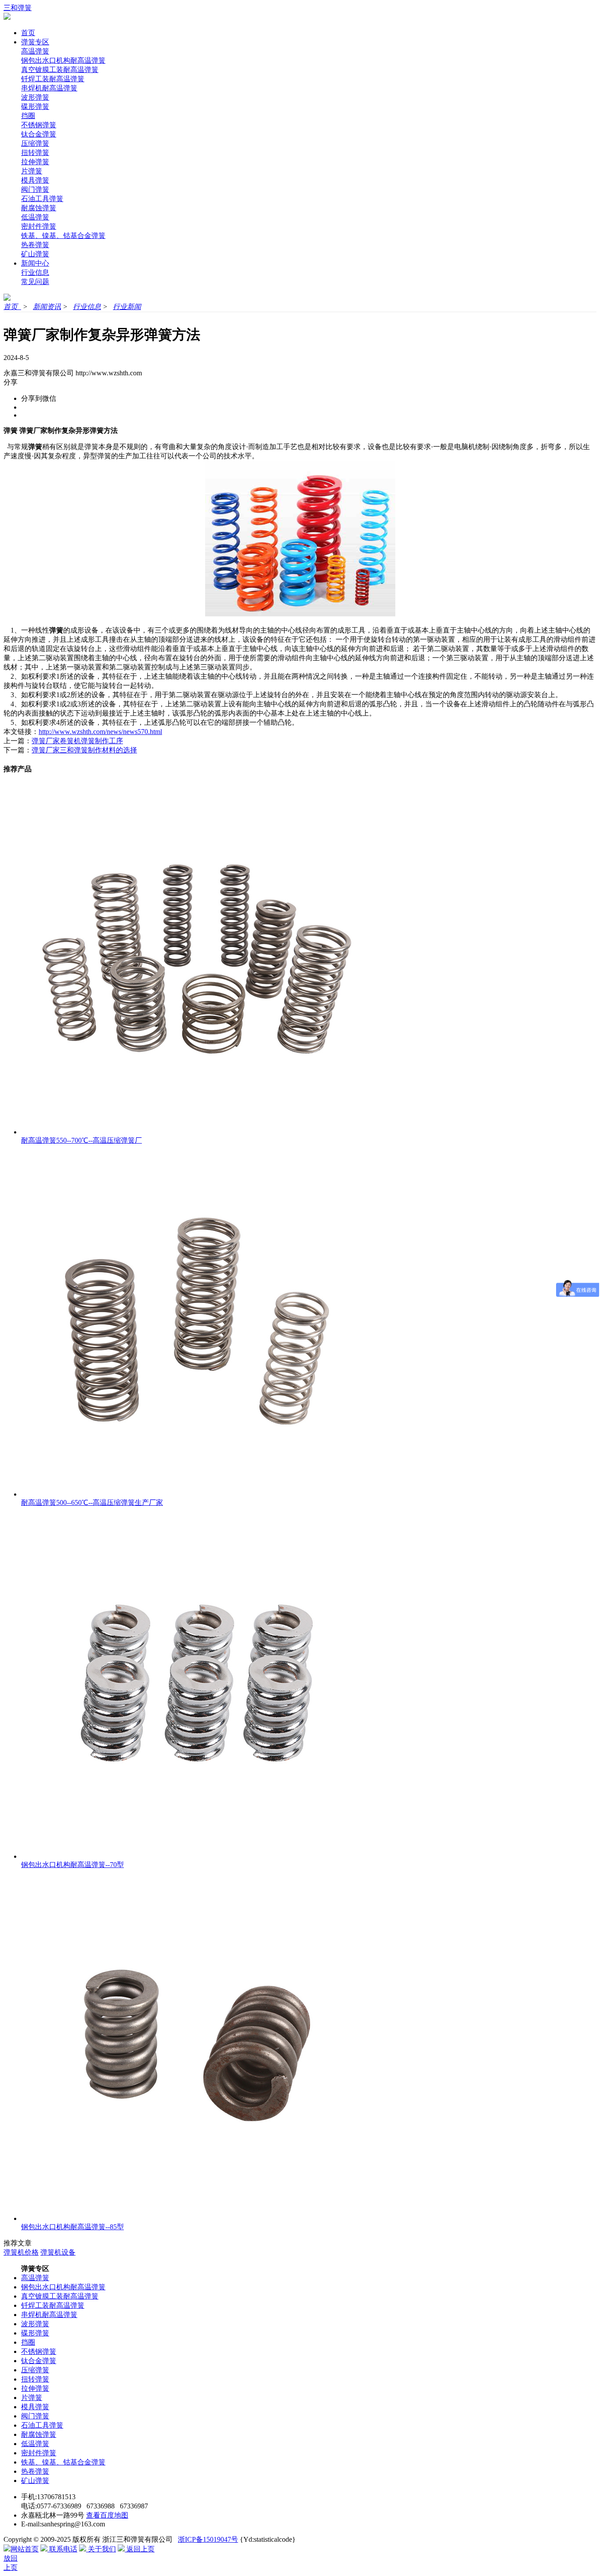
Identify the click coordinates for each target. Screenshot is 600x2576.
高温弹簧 (35, 51)
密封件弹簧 (39, 226)
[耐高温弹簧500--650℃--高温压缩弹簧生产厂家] (197, 1494)
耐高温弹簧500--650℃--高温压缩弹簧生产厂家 (92, 1502)
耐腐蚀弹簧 (39, 208)
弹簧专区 (35, 42)
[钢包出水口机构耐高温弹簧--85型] (197, 2218)
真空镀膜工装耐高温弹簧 (60, 70)
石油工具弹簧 (42, 199)
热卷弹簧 (35, 245)
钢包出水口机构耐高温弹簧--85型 (72, 2227)
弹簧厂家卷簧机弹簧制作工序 (77, 741)
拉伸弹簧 (35, 162)
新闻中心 (35, 263)
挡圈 (28, 116)
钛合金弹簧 (39, 134)
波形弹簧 (35, 97)
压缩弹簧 (35, 143)
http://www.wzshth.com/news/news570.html (100, 732)
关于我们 (101, 2549)
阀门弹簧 (35, 189)
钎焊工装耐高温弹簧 (53, 79)
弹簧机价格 (21, 2252)
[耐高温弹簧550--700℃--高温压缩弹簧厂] (197, 1132)
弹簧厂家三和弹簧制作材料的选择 (84, 750)
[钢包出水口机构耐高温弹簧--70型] (197, 1856)
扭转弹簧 (35, 153)
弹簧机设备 (58, 2252)
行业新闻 (127, 307)
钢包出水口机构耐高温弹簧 (63, 60)
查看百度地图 (107, 2515)
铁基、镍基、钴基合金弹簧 (63, 236)
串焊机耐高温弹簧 (49, 88)
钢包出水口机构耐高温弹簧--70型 (72, 1865)
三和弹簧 (18, 8)
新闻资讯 (47, 307)
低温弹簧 (35, 217)
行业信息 (35, 272)
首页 (28, 33)
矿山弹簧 (35, 254)
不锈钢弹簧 (39, 125)
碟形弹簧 (35, 106)
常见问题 (35, 282)
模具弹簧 (35, 180)
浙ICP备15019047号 (208, 2539)
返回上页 (140, 2549)
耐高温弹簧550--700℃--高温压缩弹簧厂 (81, 1140)
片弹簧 (32, 171)
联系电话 (62, 2549)
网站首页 (25, 2549)
